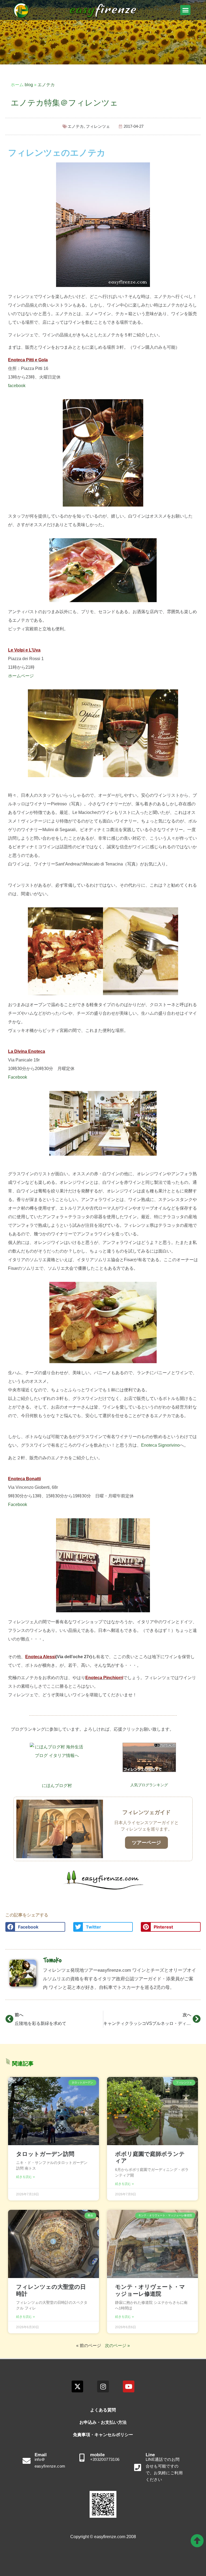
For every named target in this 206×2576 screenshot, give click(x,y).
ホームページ (21, 676)
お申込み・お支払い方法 (103, 2422)
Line (150, 2455)
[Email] (27, 2461)
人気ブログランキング (149, 1785)
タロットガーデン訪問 (45, 2154)
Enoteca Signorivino (160, 1445)
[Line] (138, 2468)
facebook (17, 386)
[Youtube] (129, 2386)
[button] (185, 10)
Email (41, 2455)
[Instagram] (103, 2386)
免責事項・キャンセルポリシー (103, 2435)
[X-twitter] (77, 2386)
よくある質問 (103, 2410)
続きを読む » (25, 2177)
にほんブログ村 (57, 1786)
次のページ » (117, 2346)
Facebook (18, 1077)
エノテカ (46, 85)
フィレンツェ (98, 126)
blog (29, 85)
